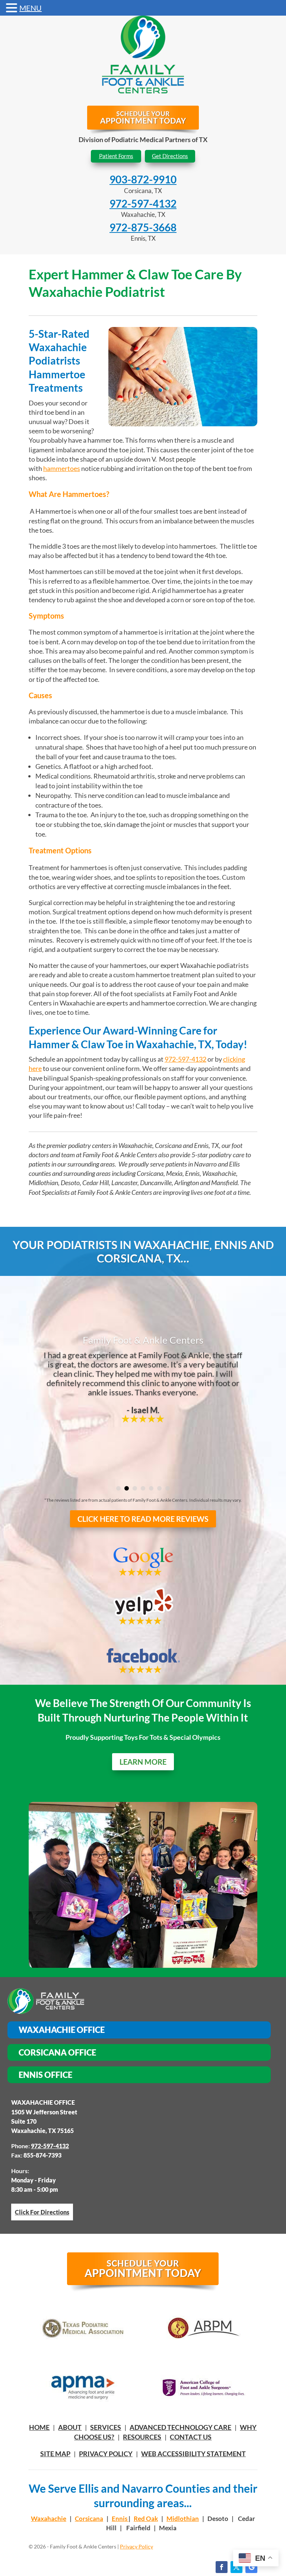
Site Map (55, 2454)
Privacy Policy (106, 2454)
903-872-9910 (143, 179)
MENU (31, 8)
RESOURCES (142, 2437)
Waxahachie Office (62, 2030)
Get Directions (170, 156)
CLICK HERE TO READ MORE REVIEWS (143, 1519)
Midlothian (183, 2519)
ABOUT (70, 2427)
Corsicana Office (57, 2052)
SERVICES (106, 2427)
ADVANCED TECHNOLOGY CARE (180, 2427)
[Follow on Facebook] (222, 2567)
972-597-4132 (143, 203)
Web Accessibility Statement (193, 2454)
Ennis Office (45, 2075)
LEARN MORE (143, 1762)
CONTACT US (191, 2437)
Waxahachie (49, 2519)
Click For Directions (42, 2212)
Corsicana (89, 2519)
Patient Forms (116, 156)
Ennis (120, 2519)
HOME (39, 2427)
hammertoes (62, 468)
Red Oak (146, 2519)
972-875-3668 (143, 227)
